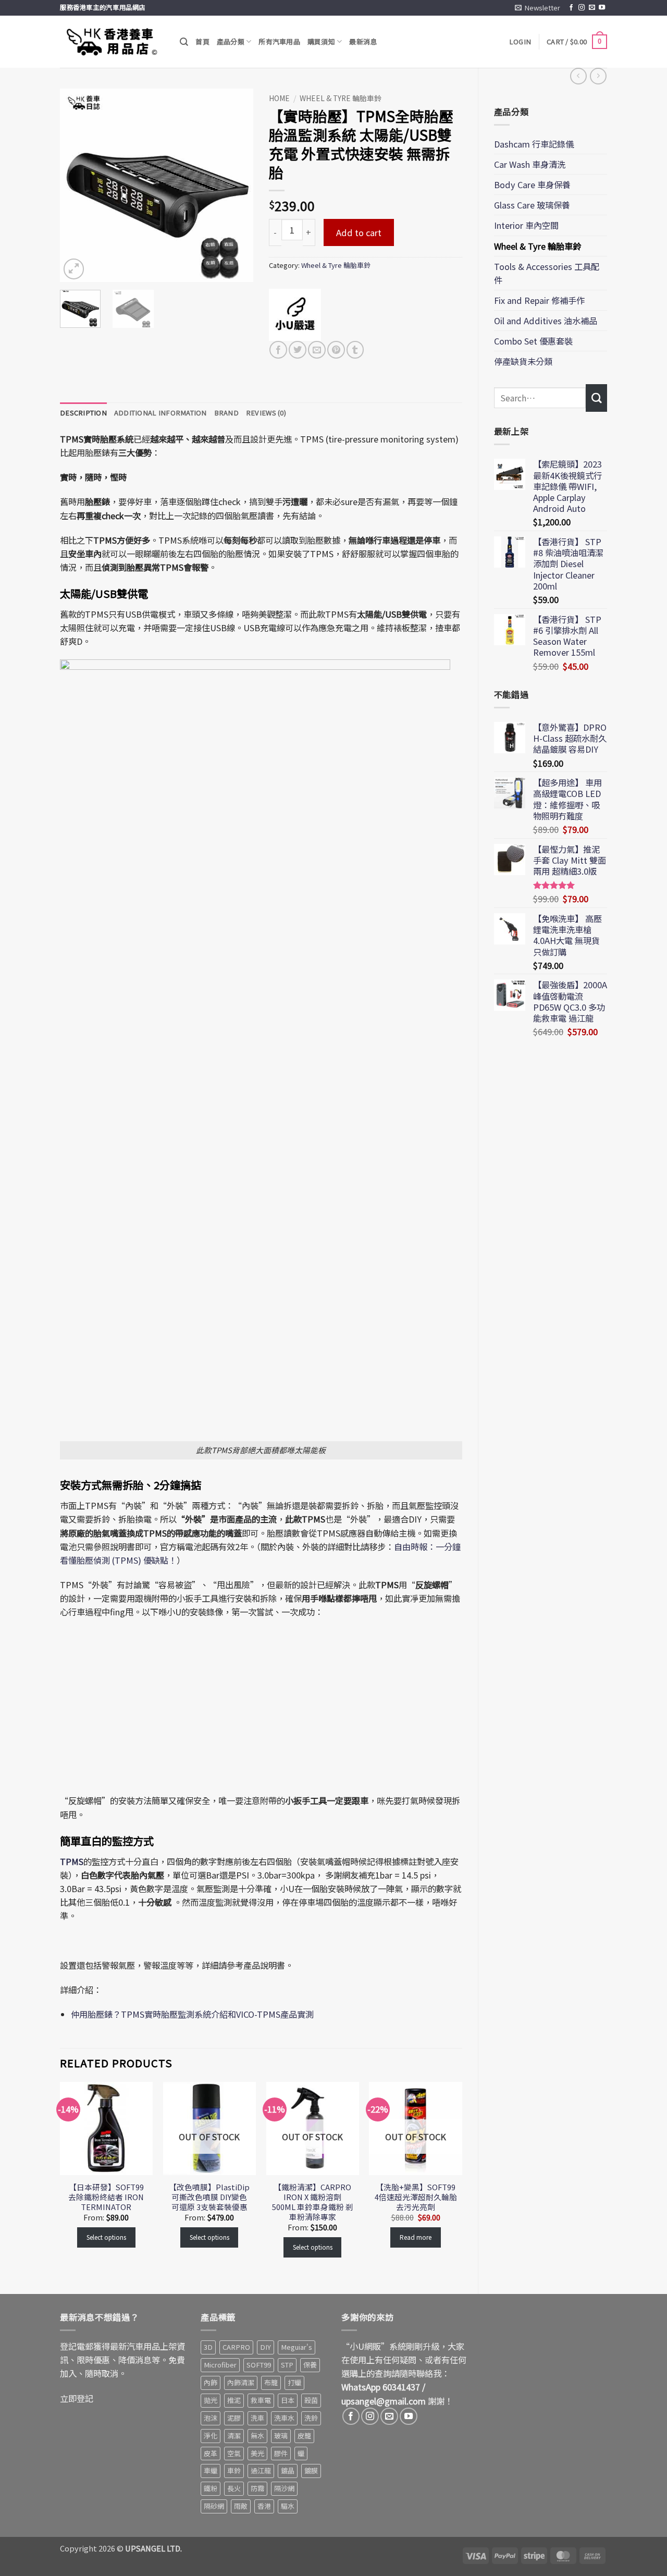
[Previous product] (598, 76)
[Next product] (578, 76)
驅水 (288, 2506)
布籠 (271, 2382)
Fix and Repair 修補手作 (539, 300)
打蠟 (294, 2382)
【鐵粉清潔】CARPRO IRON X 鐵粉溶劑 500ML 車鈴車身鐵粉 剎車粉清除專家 (313, 2202)
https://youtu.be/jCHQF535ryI (108, 1634)
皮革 (211, 2453)
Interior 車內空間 (526, 225)
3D (208, 2347)
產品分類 (231, 41)
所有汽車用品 (279, 41)
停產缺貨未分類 (523, 361)
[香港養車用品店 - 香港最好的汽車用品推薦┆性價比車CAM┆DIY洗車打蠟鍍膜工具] (112, 42)
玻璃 (281, 2436)
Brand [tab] (226, 413)
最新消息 (363, 41)
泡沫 (211, 2418)
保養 (310, 2365)
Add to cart (359, 232)
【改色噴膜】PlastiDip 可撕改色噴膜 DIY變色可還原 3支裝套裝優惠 (209, 2197)
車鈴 (234, 2470)
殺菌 (311, 2400)
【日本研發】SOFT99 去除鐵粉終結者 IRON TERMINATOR (106, 2197)
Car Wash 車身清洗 (530, 164)
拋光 (211, 2400)
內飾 (211, 2382)
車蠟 (211, 2470)
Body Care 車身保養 (532, 185)
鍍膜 (311, 2470)
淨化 (211, 2436)
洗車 (257, 2418)
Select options (106, 2237)
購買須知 (321, 41)
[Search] (184, 42)
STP (287, 2365)
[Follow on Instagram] (582, 8)
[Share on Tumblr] (355, 350)
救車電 (261, 2400)
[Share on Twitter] (298, 350)
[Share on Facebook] (278, 350)
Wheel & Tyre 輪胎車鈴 (538, 246)
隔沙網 (284, 2488)
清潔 (234, 2436)
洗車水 (284, 2418)
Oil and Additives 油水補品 (546, 321)
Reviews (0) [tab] (266, 413)
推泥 (234, 2400)
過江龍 (261, 2470)
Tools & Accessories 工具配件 (547, 273)
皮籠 (304, 2436)
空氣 (234, 2453)
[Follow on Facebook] (571, 8)
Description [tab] (83, 413)
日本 (288, 2400)
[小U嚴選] (295, 315)
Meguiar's (297, 2347)
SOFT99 (259, 2365)
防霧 (257, 2488)
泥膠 (234, 2418)
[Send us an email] (592, 8)
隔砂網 (214, 2506)
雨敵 (241, 2506)
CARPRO (236, 2347)
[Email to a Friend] (317, 350)
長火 (234, 2488)
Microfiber (220, 2365)
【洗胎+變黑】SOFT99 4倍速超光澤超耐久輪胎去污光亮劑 (416, 2197)
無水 (257, 2436)
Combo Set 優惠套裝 (533, 341)
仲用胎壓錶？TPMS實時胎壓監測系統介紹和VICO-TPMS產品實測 (192, 2014)
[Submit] (596, 398)
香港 (264, 2506)
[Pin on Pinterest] (336, 350)
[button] (538, 8)
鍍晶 (288, 2470)
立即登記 (77, 2398)
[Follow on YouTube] (602, 8)
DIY (265, 2347)
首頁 (202, 41)
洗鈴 (311, 2418)
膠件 (281, 2453)
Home (279, 98)
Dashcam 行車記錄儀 (534, 144)
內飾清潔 (241, 2382)
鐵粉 (211, 2488)
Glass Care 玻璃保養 (532, 205)
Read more (416, 2237)
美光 (257, 2453)
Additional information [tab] (160, 413)
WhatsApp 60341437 (381, 2387)
